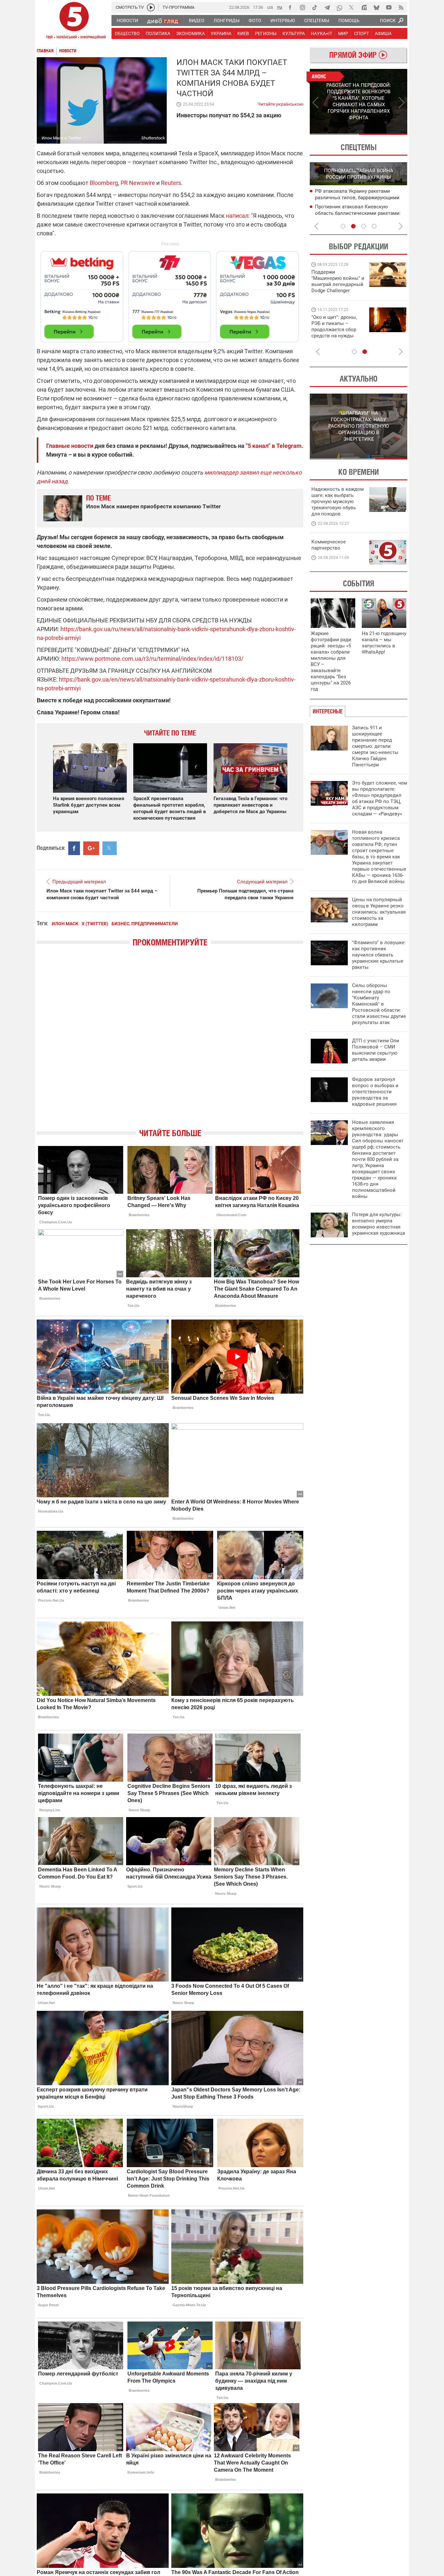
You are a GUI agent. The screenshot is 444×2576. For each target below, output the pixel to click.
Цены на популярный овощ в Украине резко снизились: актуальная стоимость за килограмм (379, 912)
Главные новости (70, 446)
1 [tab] (334, 134)
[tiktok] (315, 7)
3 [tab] (364, 226)
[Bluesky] (376, 7)
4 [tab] (374, 226)
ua (270, 7)
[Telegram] (327, 7)
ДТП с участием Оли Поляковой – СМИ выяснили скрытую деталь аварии (376, 1050)
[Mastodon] (364, 7)
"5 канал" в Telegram (274, 446)
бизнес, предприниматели (145, 924)
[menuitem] (127, 20)
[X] (352, 7)
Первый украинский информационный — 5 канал (74, 21)
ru (280, 7)
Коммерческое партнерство (329, 545)
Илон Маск (65, 924)
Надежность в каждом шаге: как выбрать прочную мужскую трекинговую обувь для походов (338, 501)
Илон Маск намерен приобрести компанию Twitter (153, 506)
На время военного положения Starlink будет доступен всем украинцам (89, 805)
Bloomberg (104, 183)
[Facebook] (290, 7)
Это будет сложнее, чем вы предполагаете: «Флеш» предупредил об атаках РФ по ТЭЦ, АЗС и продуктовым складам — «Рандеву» (379, 798)
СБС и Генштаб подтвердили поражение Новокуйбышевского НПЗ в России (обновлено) (361, 214)
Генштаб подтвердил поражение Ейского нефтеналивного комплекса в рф (360, 198)
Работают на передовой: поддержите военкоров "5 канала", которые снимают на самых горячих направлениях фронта (337, 291)
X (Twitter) (95, 924)
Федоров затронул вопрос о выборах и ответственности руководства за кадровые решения (375, 1092)
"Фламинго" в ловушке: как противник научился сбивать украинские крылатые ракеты (379, 955)
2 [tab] (383, 134)
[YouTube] (389, 7)
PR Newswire (138, 183)
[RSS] (401, 7)
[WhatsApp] (339, 7)
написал (237, 216)
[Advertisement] (170, 294)
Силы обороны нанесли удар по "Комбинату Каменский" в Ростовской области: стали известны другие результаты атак (379, 1004)
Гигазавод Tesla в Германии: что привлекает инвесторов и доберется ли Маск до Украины (250, 805)
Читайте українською (280, 103)
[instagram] (302, 7)
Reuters (171, 183)
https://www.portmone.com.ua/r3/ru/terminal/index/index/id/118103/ (152, 659)
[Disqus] (170, 1043)
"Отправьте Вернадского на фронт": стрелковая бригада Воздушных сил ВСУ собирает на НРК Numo (335, 333)
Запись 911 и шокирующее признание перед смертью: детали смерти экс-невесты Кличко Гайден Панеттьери (375, 746)
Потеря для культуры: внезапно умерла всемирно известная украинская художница (379, 1224)
